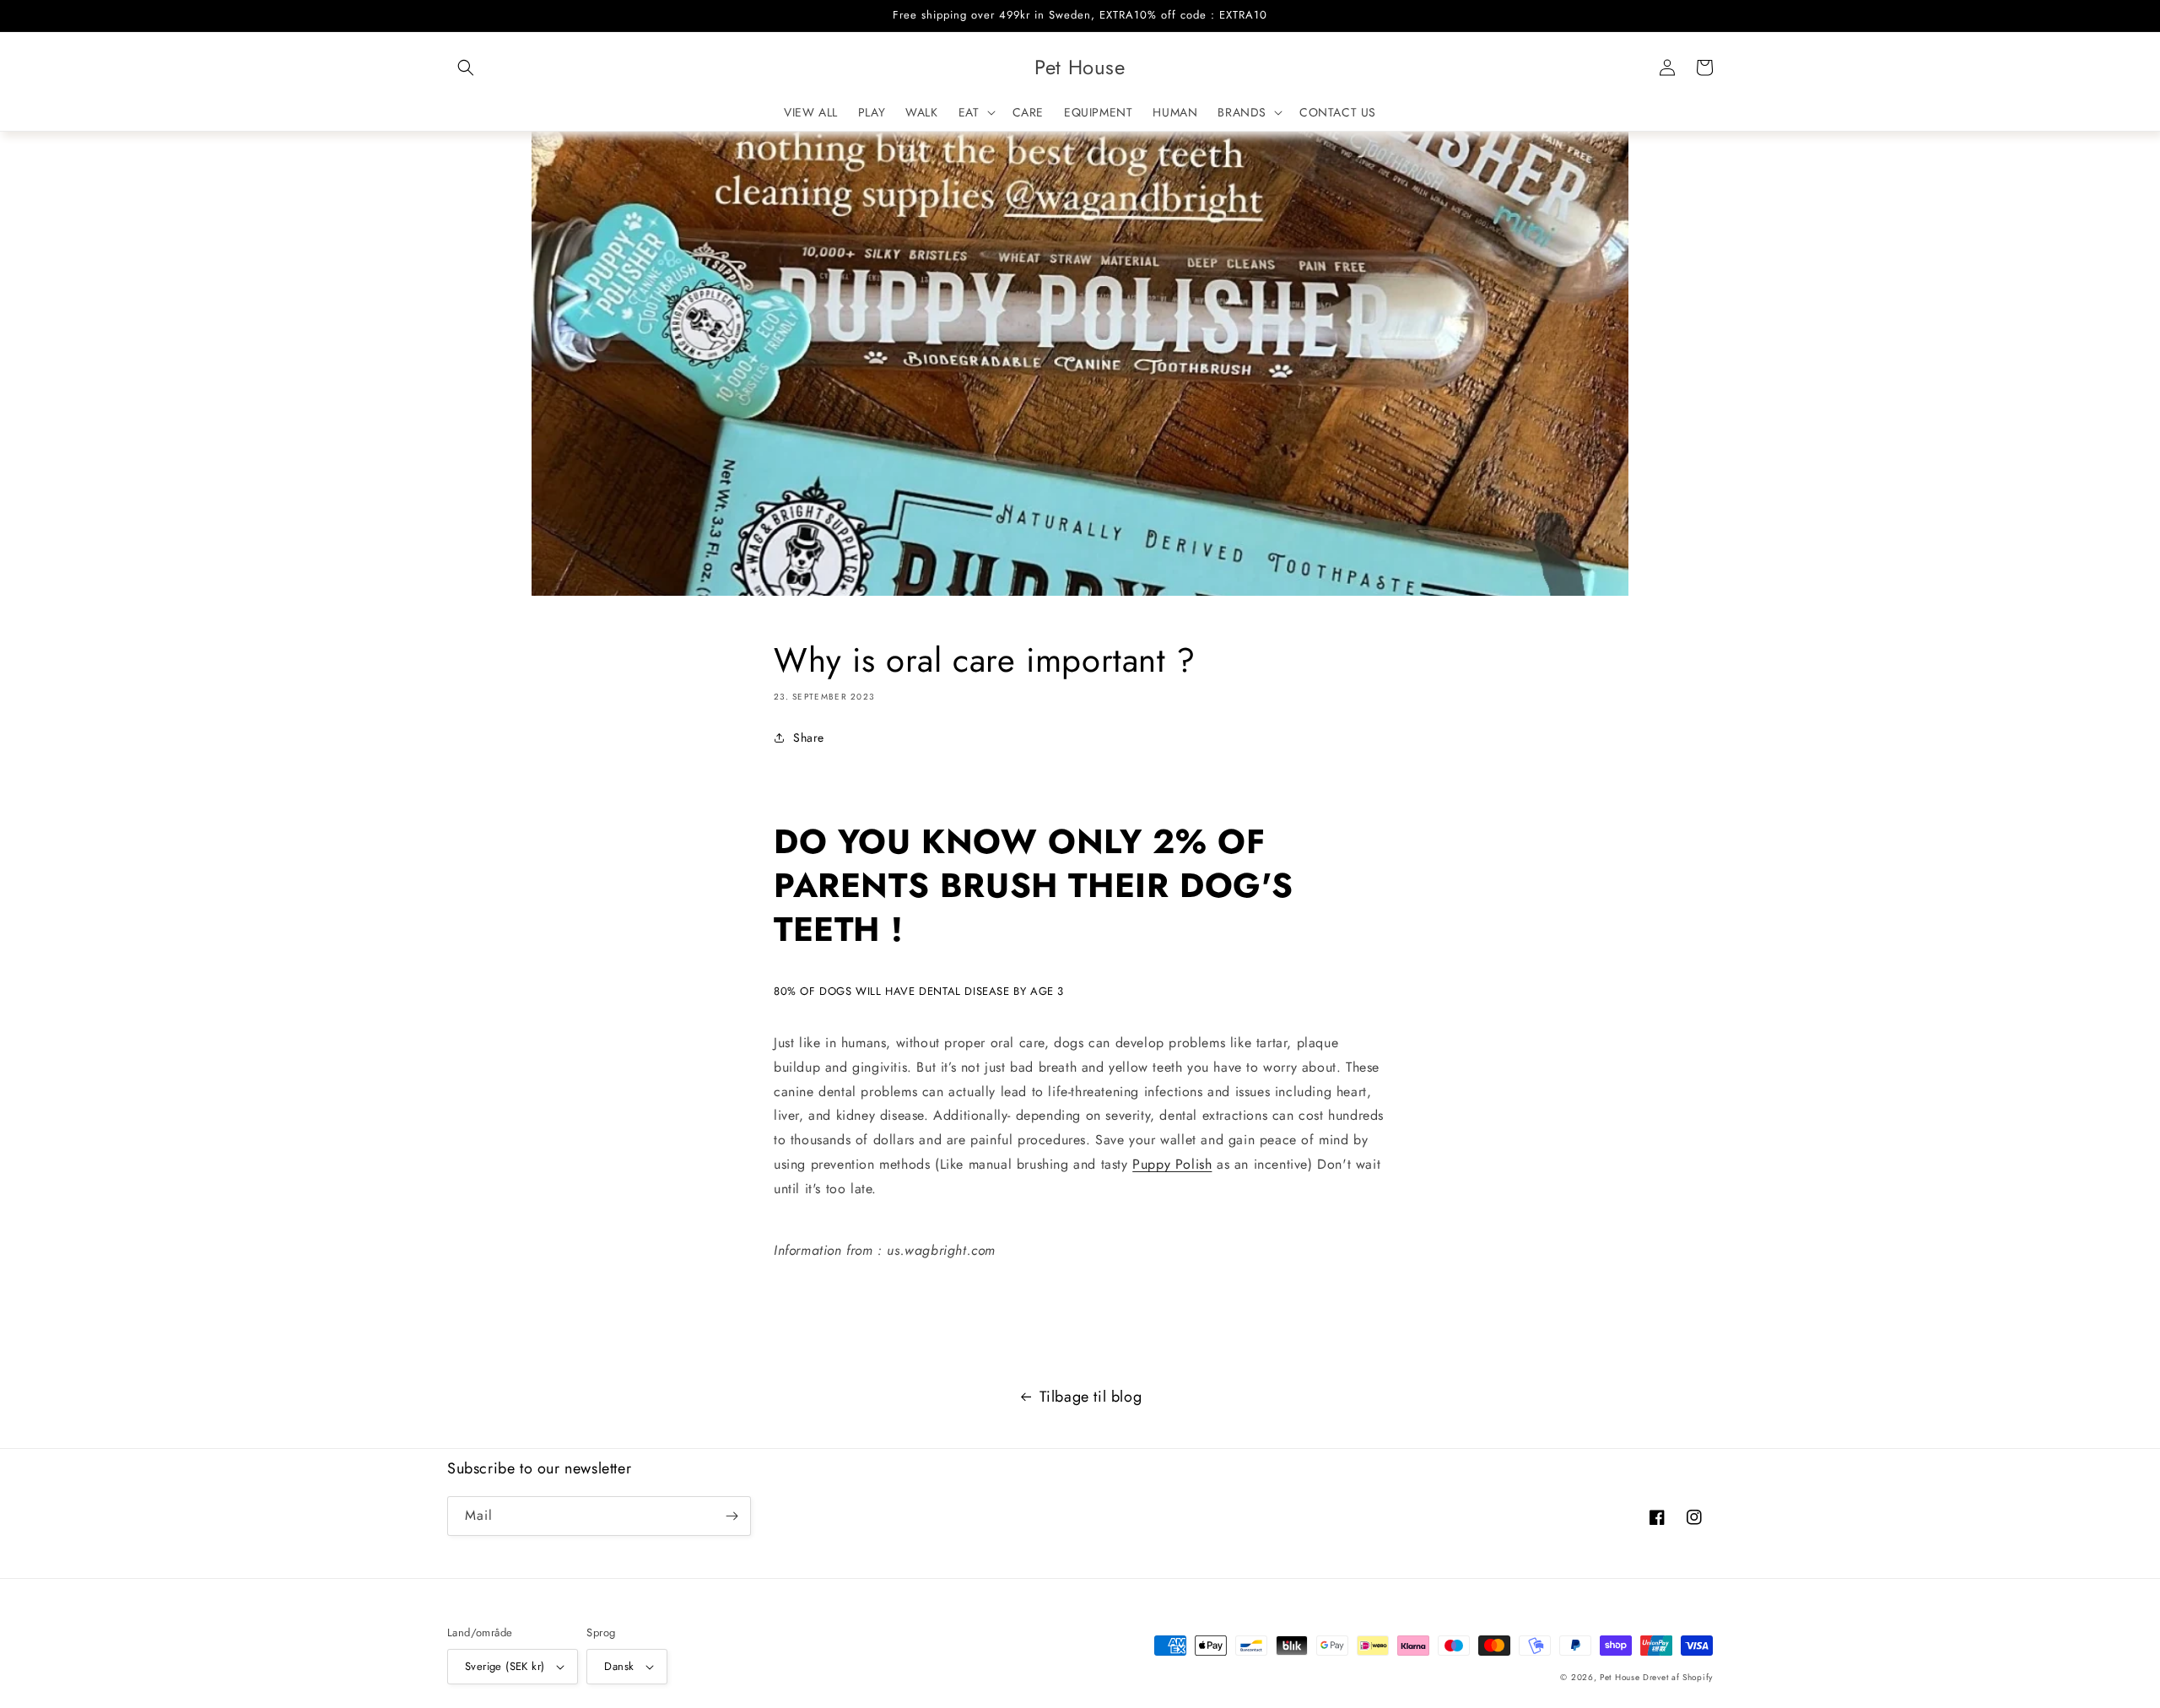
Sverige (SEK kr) (505, 1666)
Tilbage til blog (1091, 1397)
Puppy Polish (1172, 1164)
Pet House (1621, 1677)
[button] (466, 68)
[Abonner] (732, 1516)
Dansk (619, 1666)
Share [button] (809, 738)
